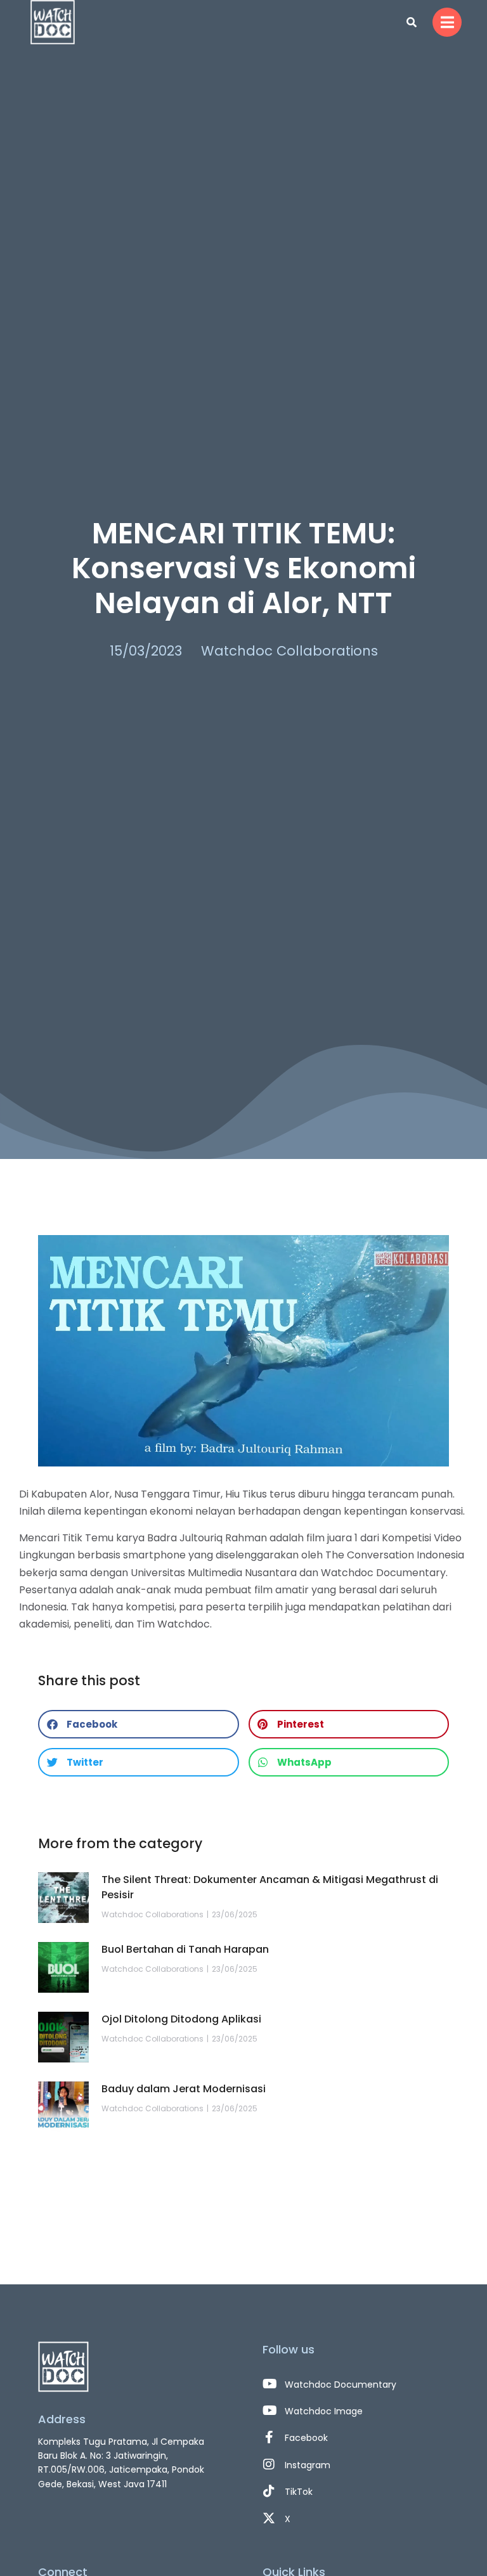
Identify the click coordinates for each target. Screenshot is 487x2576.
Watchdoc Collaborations (289, 651)
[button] (139, 1724)
